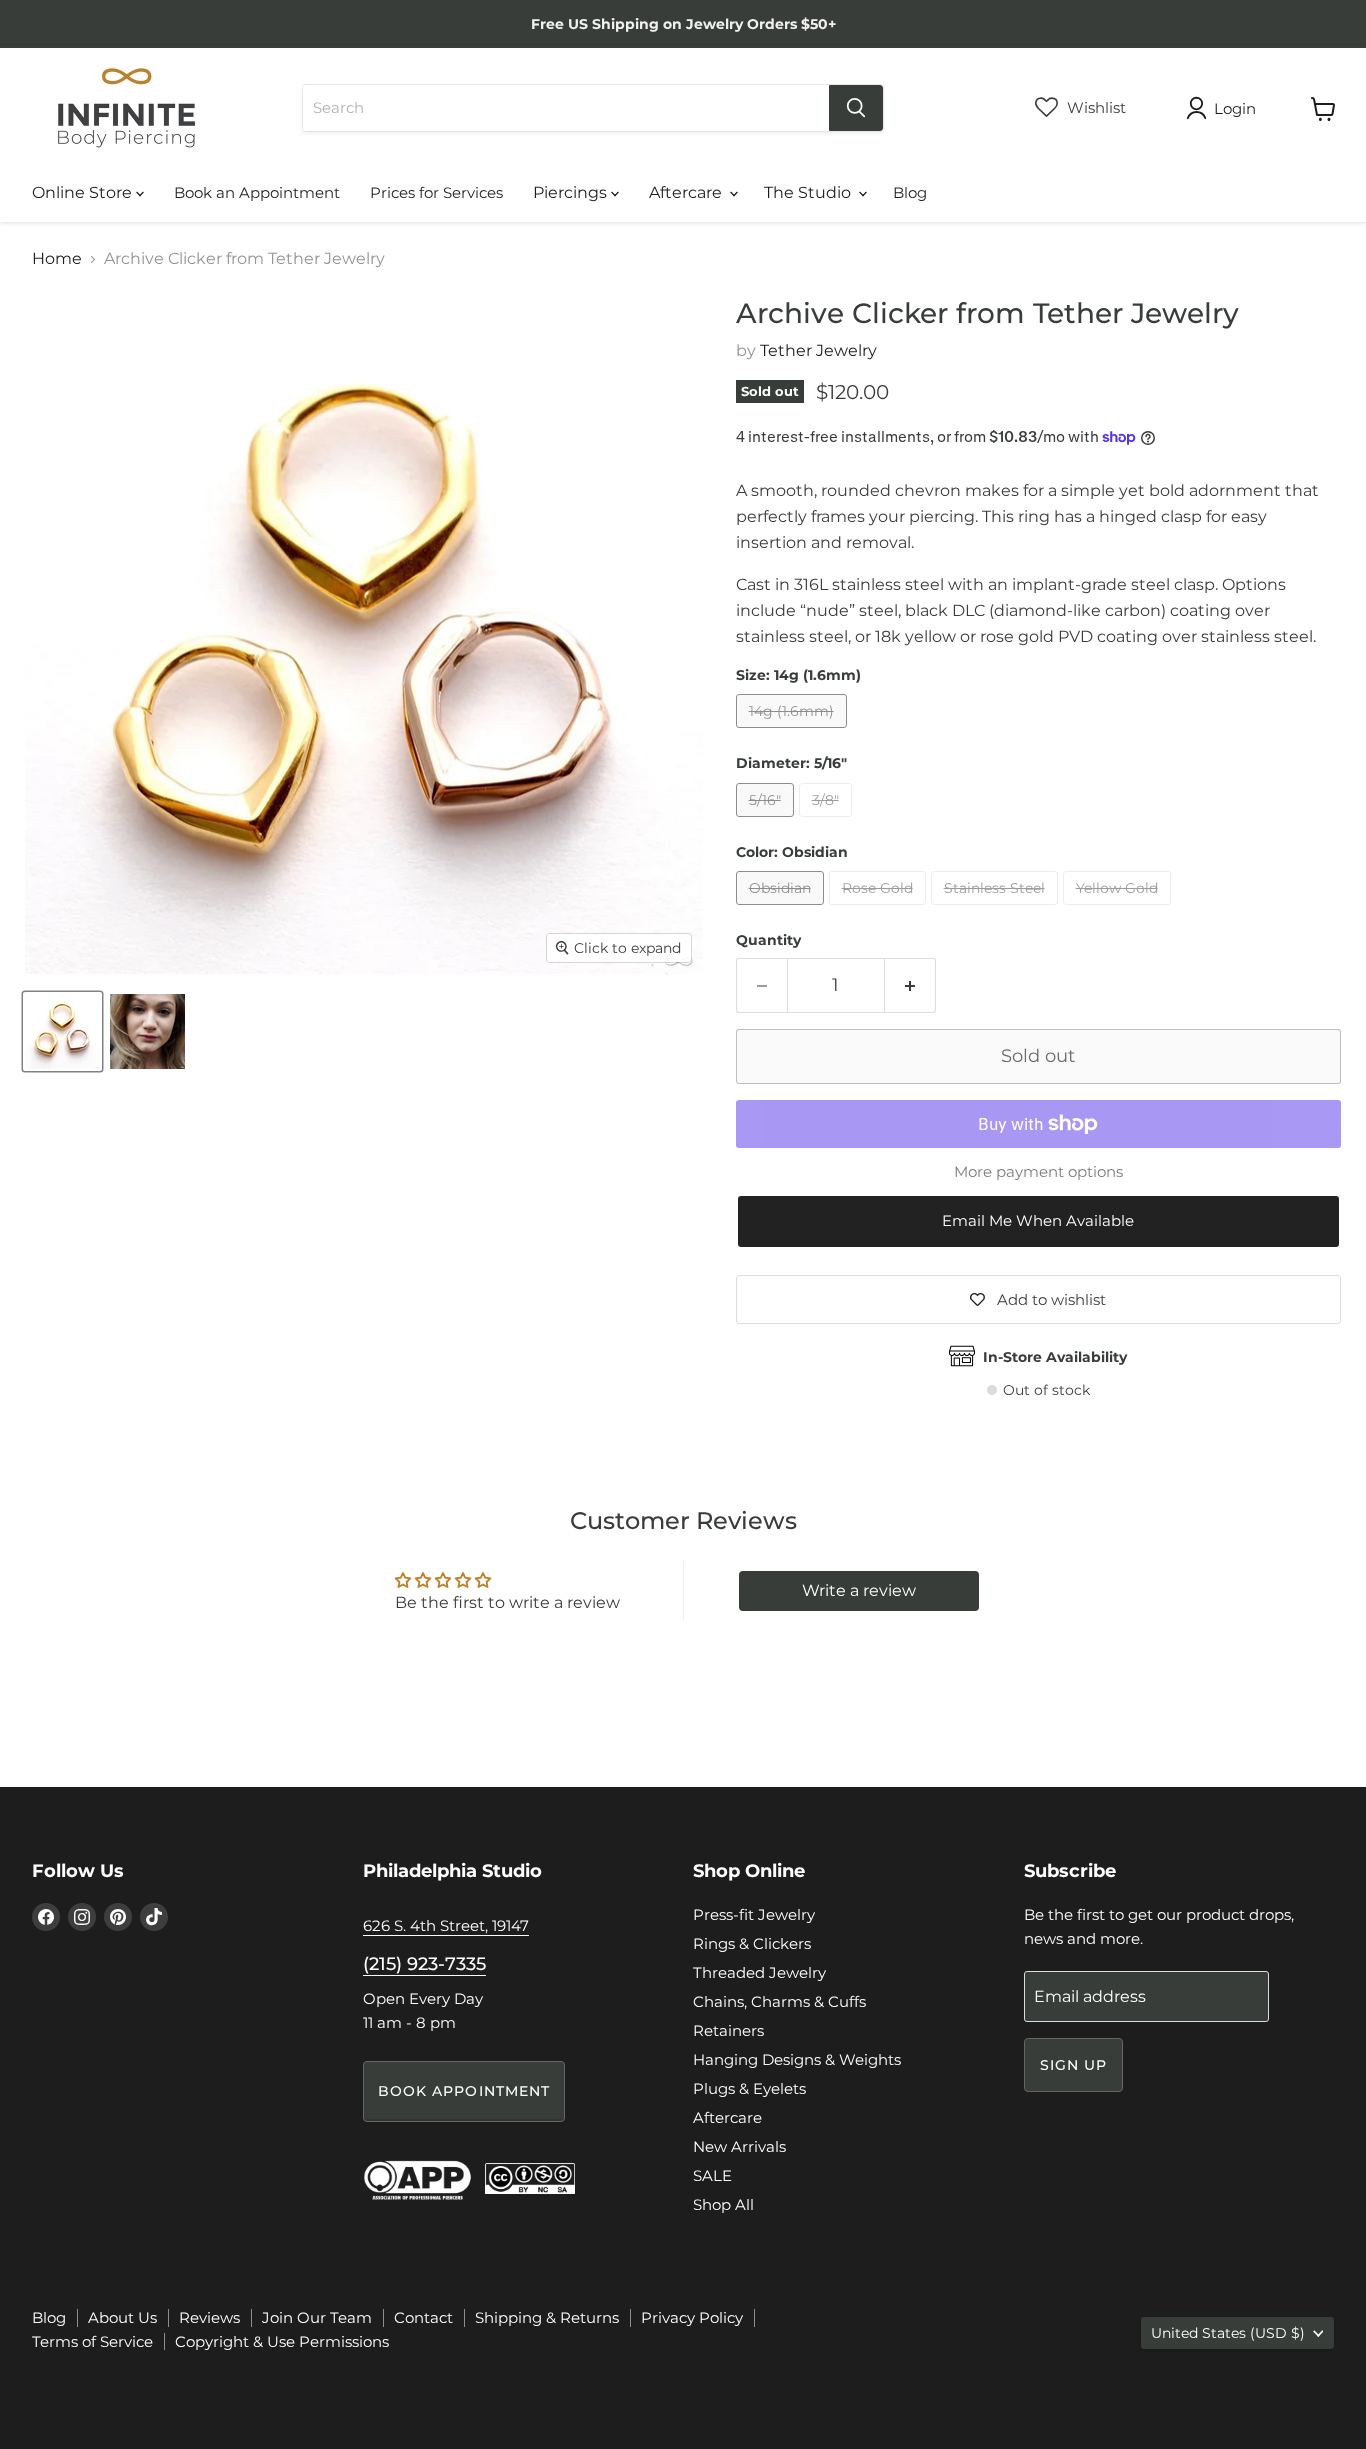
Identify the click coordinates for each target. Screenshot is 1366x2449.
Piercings (572, 192)
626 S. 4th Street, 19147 (446, 1925)
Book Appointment (464, 2091)
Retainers (728, 2030)
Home (57, 259)
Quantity (768, 940)
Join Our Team (317, 2317)
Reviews (209, 2317)
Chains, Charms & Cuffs (779, 2001)
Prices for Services (436, 192)
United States (1228, 2333)
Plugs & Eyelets (749, 2088)
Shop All (723, 2204)
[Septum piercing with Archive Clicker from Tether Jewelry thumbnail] (147, 1031)
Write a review (859, 1590)
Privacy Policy (692, 2317)
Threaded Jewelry (759, 1972)
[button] (1038, 1221)
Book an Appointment (257, 192)
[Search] (856, 108)
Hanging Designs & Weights (797, 2059)
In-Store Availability (1055, 1357)
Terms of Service (92, 2341)
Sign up (1074, 2065)
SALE (712, 2175)
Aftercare (687, 192)
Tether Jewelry (818, 350)
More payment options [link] (1038, 1171)
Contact (423, 2317)
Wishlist (1094, 107)
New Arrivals (739, 2146)
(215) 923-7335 (424, 1964)
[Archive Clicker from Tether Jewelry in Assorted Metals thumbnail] (62, 1031)
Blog (910, 192)
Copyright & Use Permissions (282, 2341)
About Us (122, 2317)
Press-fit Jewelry (754, 1914)
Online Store (84, 192)
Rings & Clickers (752, 1943)
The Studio (809, 192)
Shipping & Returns (547, 2317)
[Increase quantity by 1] (910, 985)
